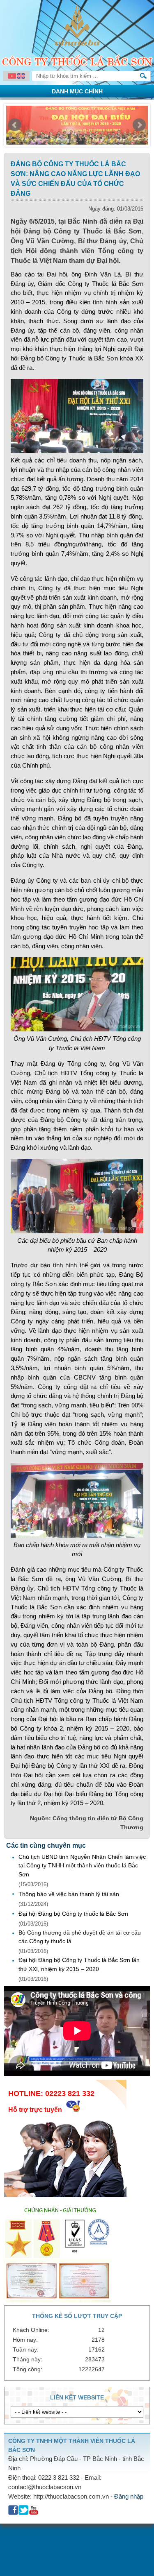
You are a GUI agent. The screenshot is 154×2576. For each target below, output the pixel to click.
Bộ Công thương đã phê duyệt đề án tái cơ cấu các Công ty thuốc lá (80, 1937)
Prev (15, 125)
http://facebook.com (13, 2510)
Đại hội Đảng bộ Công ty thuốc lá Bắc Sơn (73, 1914)
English (21, 76)
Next (139, 125)
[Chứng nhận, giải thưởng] (60, 2300)
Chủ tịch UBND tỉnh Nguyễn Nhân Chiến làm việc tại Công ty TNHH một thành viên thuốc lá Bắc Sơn (82, 1866)
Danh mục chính (77, 91)
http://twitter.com (24, 2510)
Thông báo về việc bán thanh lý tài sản (69, 1894)
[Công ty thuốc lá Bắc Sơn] (77, 44)
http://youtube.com (34, 2510)
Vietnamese (12, 76)
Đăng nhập (129, 2496)
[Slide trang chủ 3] (77, 127)
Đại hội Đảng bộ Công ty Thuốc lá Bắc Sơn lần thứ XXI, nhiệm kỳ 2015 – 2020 (79, 1964)
